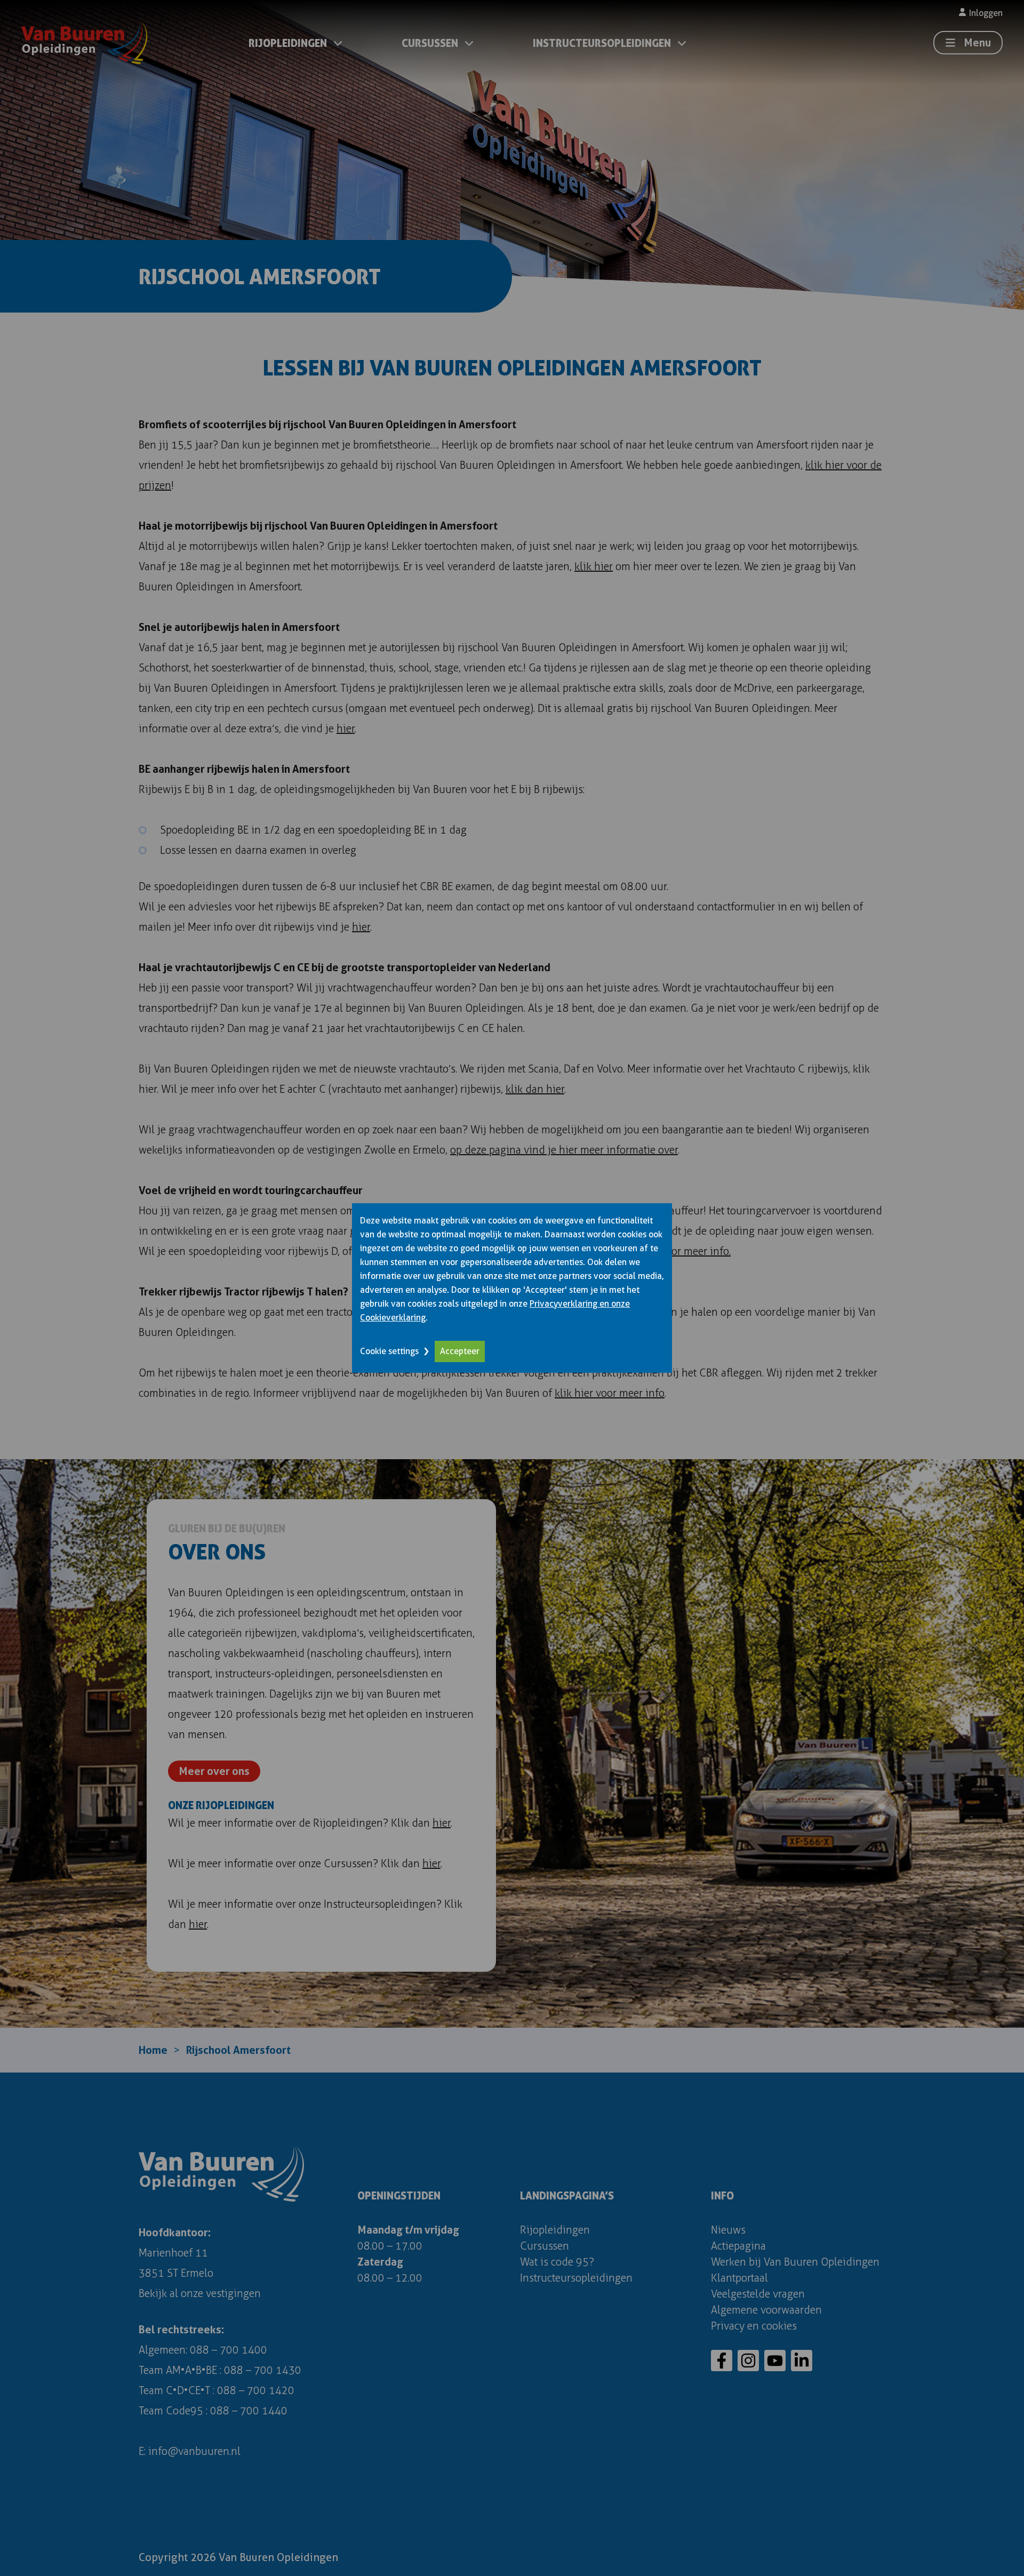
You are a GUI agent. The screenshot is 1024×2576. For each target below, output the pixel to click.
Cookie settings (389, 1351)
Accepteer (460, 1351)
